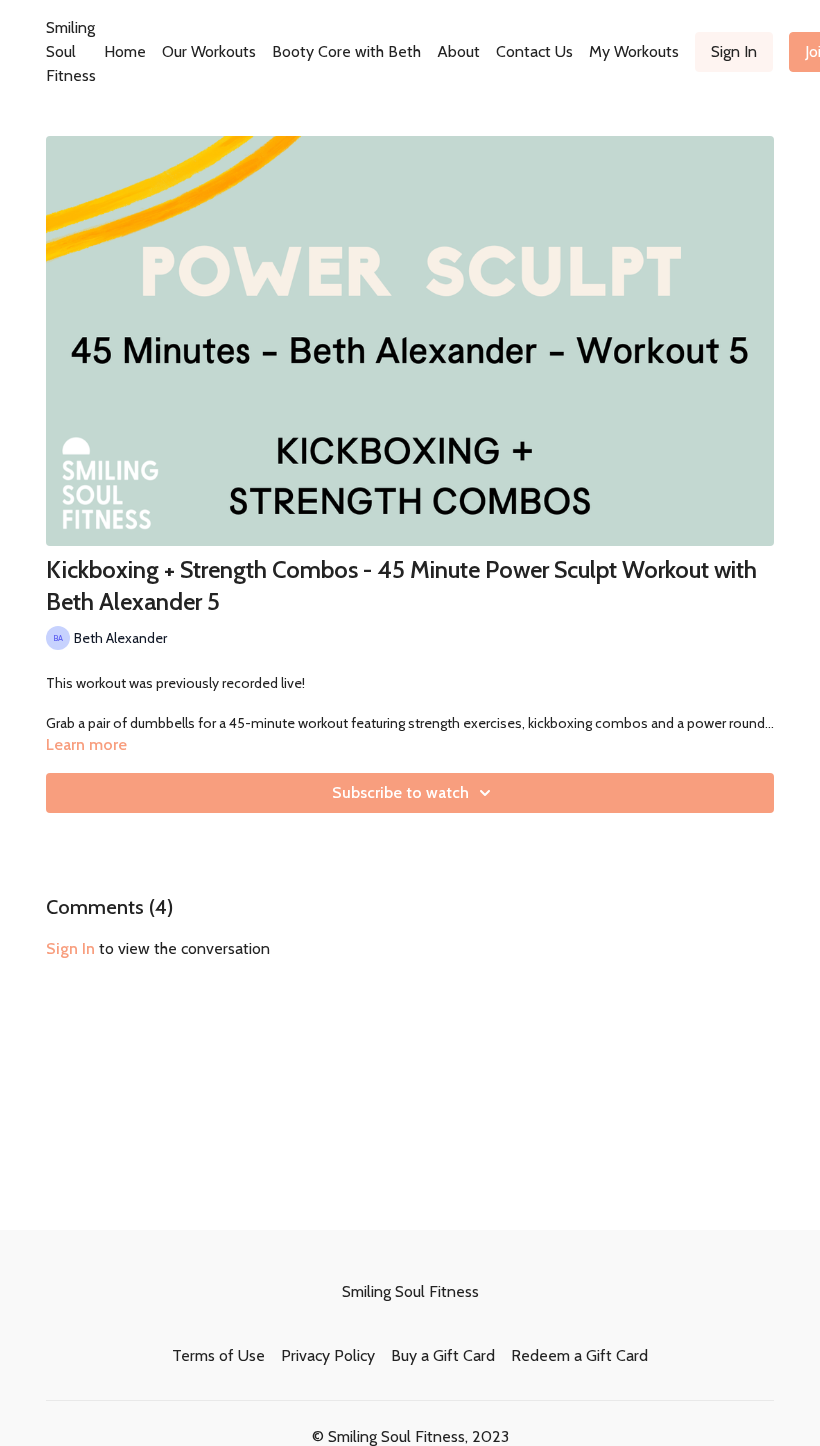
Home (125, 51)
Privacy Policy (328, 1355)
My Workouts (634, 51)
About (458, 51)
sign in (70, 948)
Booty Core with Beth (346, 51)
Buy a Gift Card (443, 1355)
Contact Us (534, 51)
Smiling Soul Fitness (71, 51)
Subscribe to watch (400, 792)
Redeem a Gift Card (579, 1355)
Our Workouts (209, 51)
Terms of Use (218, 1355)
